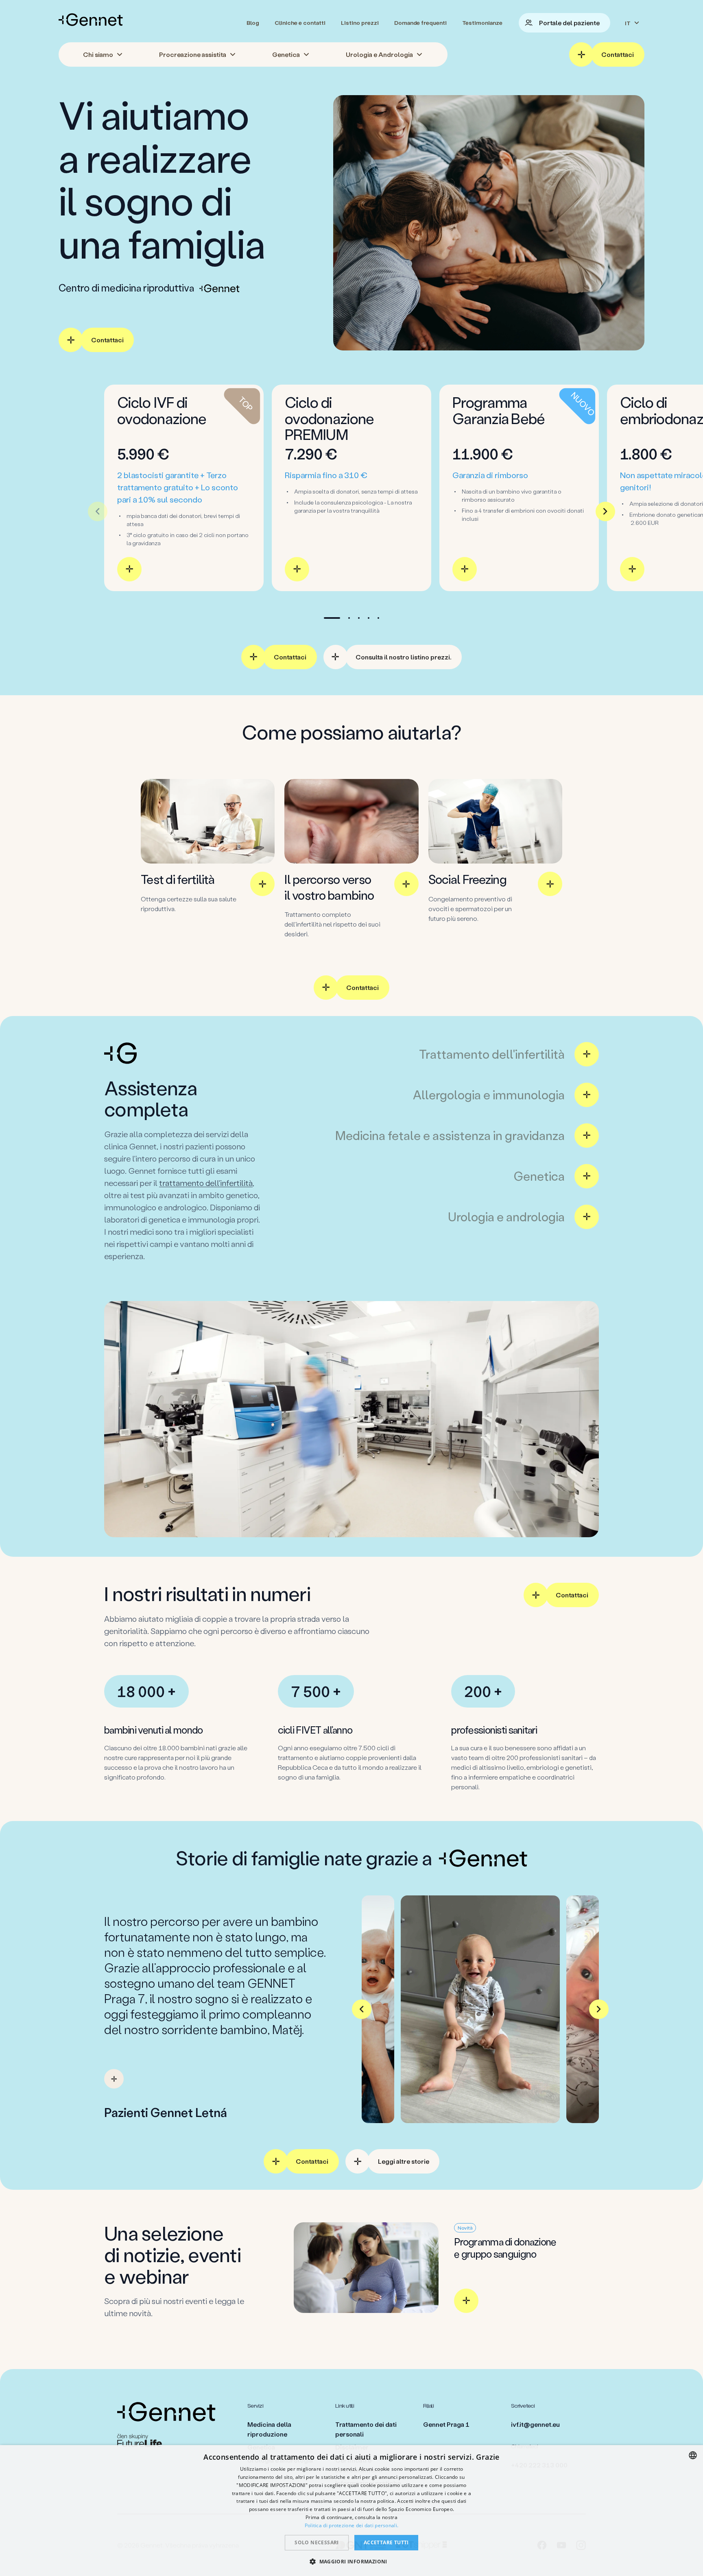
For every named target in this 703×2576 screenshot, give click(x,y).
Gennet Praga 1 (446, 2424)
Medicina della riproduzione (269, 2429)
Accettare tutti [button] (386, 2542)
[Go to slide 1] (332, 618)
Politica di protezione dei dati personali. (352, 2525)
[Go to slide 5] (378, 618)
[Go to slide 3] (359, 618)
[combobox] (693, 2455)
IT (628, 23)
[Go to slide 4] (369, 618)
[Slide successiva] (605, 511)
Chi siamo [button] (98, 54)
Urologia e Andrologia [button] (379, 54)
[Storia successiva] (599, 2009)
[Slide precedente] (98, 511)
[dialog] (351, 2511)
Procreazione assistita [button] (193, 54)
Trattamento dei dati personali (366, 2429)
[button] (351, 2561)
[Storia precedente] (362, 2009)
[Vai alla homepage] (91, 20)
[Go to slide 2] (349, 618)
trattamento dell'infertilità (206, 1183)
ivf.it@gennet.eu (535, 2424)
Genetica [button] (286, 54)
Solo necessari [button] (317, 2542)
